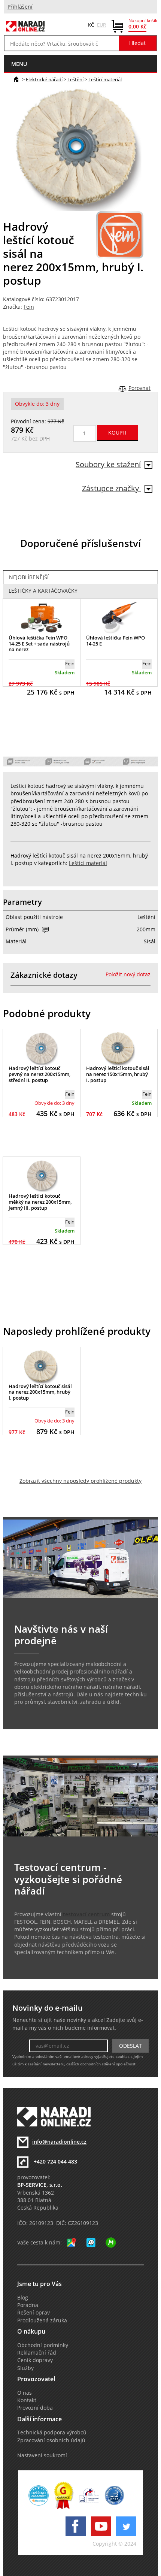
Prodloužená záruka (42, 2320)
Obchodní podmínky (43, 2345)
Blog (23, 2298)
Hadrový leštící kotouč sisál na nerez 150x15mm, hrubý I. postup (118, 1074)
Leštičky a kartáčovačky (43, 591)
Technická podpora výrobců (52, 2433)
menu (19, 64)
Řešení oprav (34, 2313)
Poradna (28, 2305)
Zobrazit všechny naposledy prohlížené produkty (80, 1481)
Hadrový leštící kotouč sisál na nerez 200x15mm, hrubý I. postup (40, 1392)
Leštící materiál (105, 79)
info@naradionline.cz (59, 2142)
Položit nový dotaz (128, 974)
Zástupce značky (111, 488)
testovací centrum (86, 1914)
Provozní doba (35, 2408)
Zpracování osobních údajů (51, 2440)
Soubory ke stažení (108, 464)
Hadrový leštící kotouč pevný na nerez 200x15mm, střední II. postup (40, 1074)
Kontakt (27, 2400)
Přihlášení (20, 7)
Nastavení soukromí (42, 2455)
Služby (25, 2368)
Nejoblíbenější (29, 577)
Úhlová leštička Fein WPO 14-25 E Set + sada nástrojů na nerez (39, 643)
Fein (29, 307)
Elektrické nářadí (44, 79)
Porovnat (139, 388)
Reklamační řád (37, 2353)
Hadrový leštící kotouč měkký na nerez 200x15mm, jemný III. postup (40, 1202)
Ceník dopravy (35, 2360)
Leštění (75, 79)
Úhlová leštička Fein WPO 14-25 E (116, 641)
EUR (101, 25)
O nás (25, 2393)
